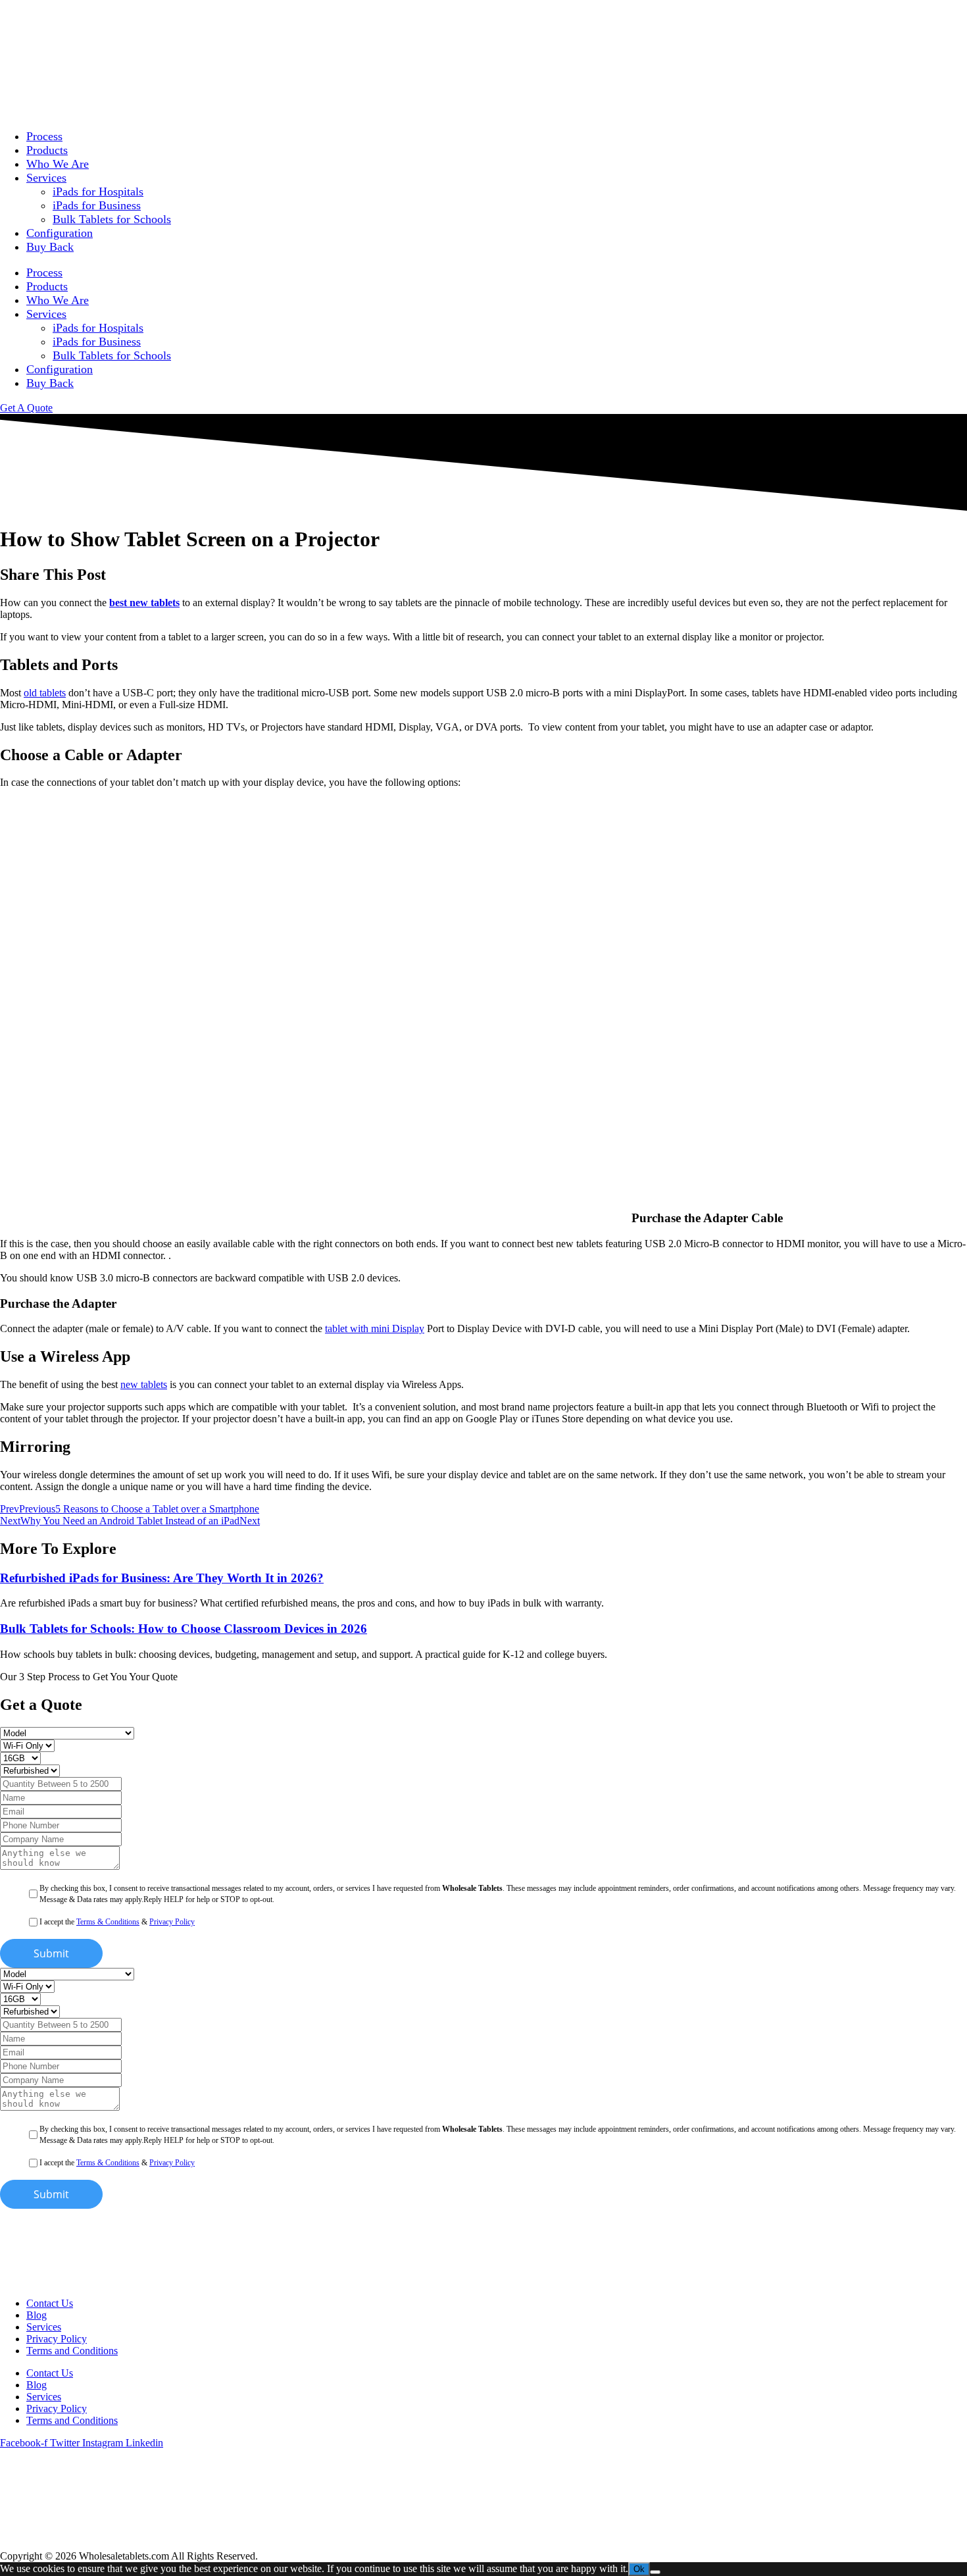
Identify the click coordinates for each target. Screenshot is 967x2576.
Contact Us (50, 2303)
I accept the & (117, 1922)
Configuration (60, 233)
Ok (639, 2569)
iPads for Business (97, 205)
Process (44, 136)
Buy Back (50, 247)
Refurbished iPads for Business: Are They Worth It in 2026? (162, 1578)
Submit (51, 1953)
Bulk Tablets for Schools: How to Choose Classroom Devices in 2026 (184, 1629)
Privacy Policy (172, 1922)
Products (47, 150)
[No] (655, 2572)
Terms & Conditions (108, 1922)
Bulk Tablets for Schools (112, 219)
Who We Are (58, 164)
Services (46, 178)
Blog (37, 2315)
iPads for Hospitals (98, 192)
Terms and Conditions (72, 2351)
